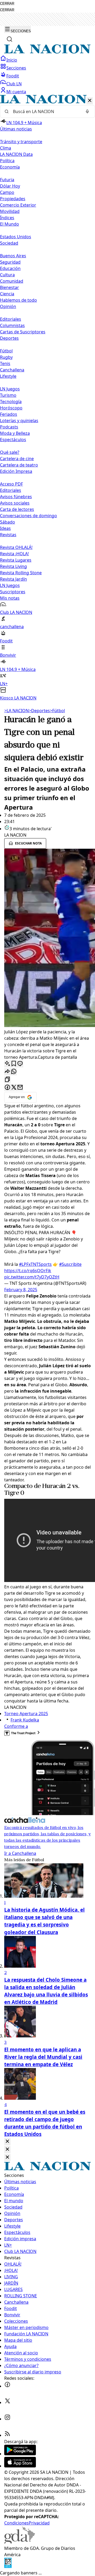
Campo (7, 192)
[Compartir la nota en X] (14, 1088)
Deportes (39, 711)
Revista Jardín (13, 579)
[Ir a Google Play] (20, 2454)
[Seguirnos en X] (7, 2402)
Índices (7, 218)
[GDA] (20, 2542)
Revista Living (13, 566)
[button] (47, 398)
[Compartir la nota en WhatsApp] (14, 1072)
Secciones (16, 68)
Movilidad (10, 211)
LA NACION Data (16, 154)
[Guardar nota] (14, 1064)
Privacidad (39, 2523)
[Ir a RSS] (7, 2435)
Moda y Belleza (15, 433)
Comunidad (12, 281)
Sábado (8, 522)
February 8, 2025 (21, 1290)
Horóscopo (11, 408)
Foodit (13, 76)
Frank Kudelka (25, 1720)
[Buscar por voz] (87, 111)
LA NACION (16, 711)
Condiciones (16, 2523)
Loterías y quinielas (19, 421)
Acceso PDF (11, 484)
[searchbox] (45, 111)
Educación (10, 268)
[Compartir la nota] (7, 1072)
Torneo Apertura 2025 (26, 1714)
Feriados (9, 414)
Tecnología (11, 402)
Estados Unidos (16, 237)
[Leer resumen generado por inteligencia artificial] (7, 1064)
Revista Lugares (16, 560)
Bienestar (9, 287)
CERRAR (7, 4)
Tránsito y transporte (21, 142)
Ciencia (7, 294)
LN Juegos (10, 389)
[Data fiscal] (8, 2566)
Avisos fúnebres (16, 497)
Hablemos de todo (18, 300)
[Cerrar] (90, 101)
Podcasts (9, 427)
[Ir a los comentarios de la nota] (20, 1064)
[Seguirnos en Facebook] (7, 2386)
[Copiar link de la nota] (7, 1080)
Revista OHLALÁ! (16, 547)
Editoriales (11, 319)
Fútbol (6, 351)
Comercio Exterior (18, 205)
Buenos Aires (13, 256)
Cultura (7, 275)
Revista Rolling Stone (21, 573)
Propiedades (13, 199)
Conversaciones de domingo (28, 516)
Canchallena (12, 370)
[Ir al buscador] (9, 39)
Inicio (12, 60)
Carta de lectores (17, 509)
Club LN (14, 84)
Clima (6, 148)
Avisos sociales (15, 503)
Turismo (8, 395)
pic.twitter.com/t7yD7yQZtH (32, 1277)
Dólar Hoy (10, 186)
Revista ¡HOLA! (14, 554)
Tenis (5, 363)
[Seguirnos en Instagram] (7, 2419)
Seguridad (10, 262)
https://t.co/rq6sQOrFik (28, 1271)
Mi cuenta (16, 92)
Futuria (7, 180)
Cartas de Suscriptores (23, 332)
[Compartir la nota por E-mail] (20, 1088)
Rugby (6, 357)
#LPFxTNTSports (35, 1264)
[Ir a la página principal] (47, 52)
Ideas (5, 528)
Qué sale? (10, 452)
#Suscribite (70, 1264)
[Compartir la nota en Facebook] (7, 1088)
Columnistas (12, 325)
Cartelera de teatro (19, 465)
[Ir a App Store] (20, 2466)
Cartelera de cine (17, 459)
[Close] (7, 2142)
